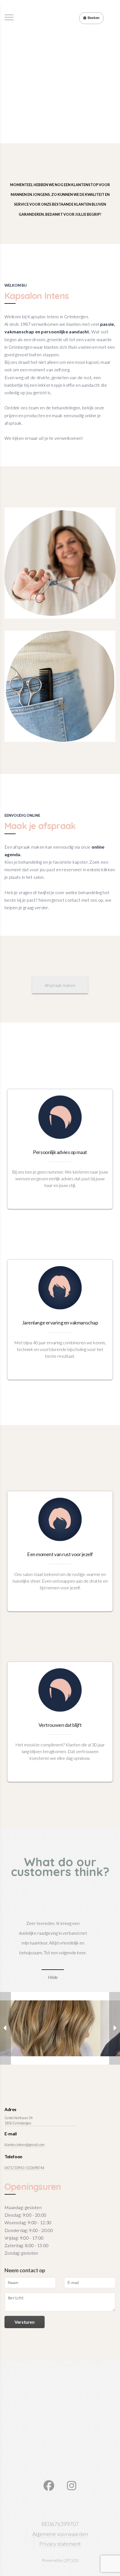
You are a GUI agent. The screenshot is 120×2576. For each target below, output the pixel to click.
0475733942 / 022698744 (24, 2168)
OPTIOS (71, 2560)
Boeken (93, 18)
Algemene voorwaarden (60, 2534)
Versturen (24, 2322)
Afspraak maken (60, 985)
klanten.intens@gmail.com (25, 2145)
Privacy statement (60, 2544)
